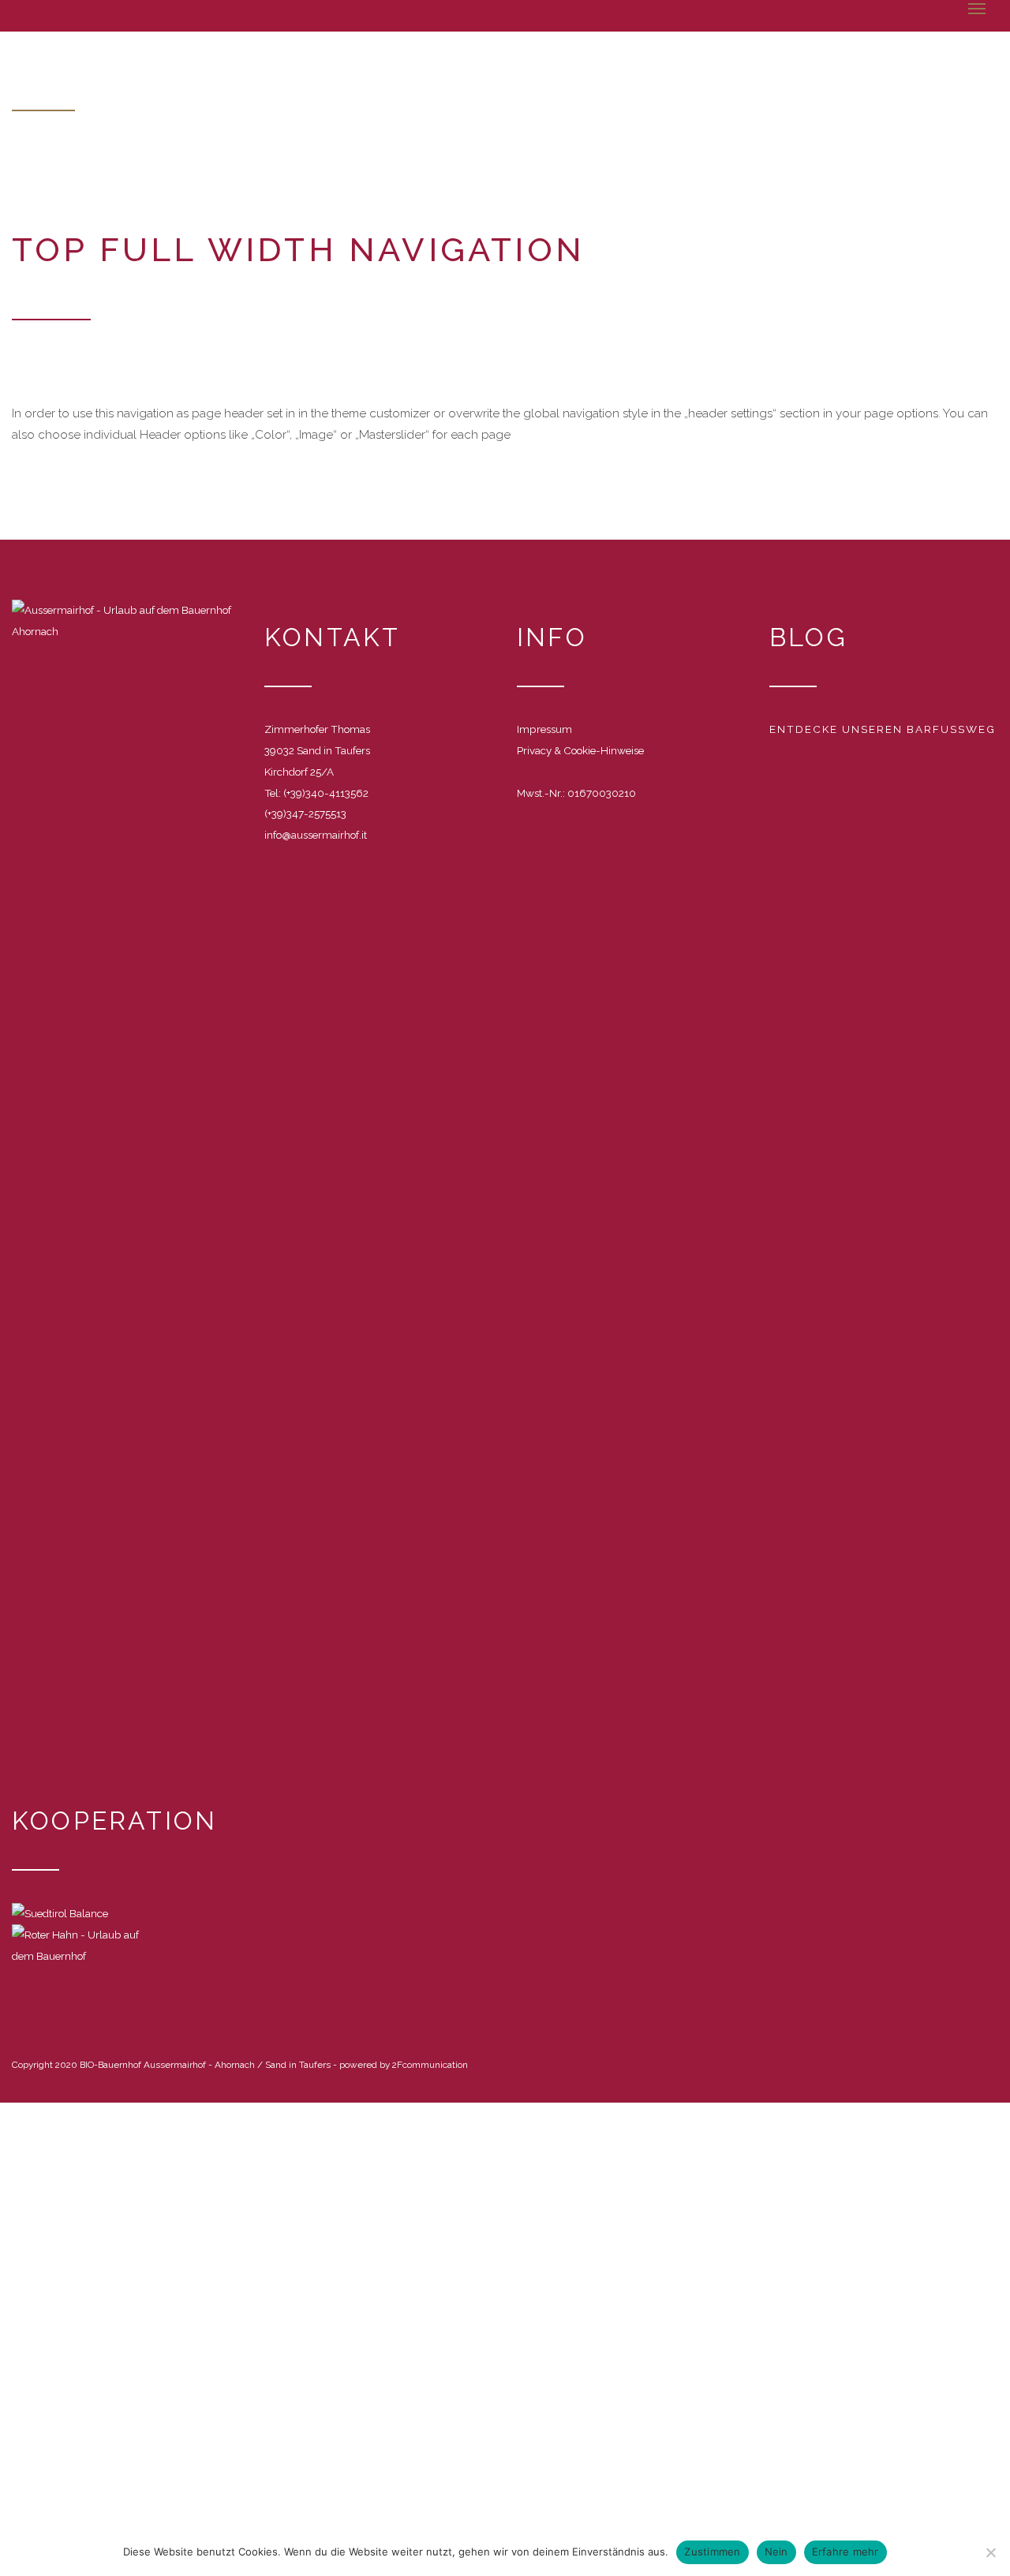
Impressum (544, 729)
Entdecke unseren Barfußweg (883, 729)
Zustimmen (712, 2552)
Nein (776, 2552)
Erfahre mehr (845, 2552)
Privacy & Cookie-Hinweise (580, 750)
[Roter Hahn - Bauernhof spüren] (87, 1944)
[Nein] (990, 2552)
